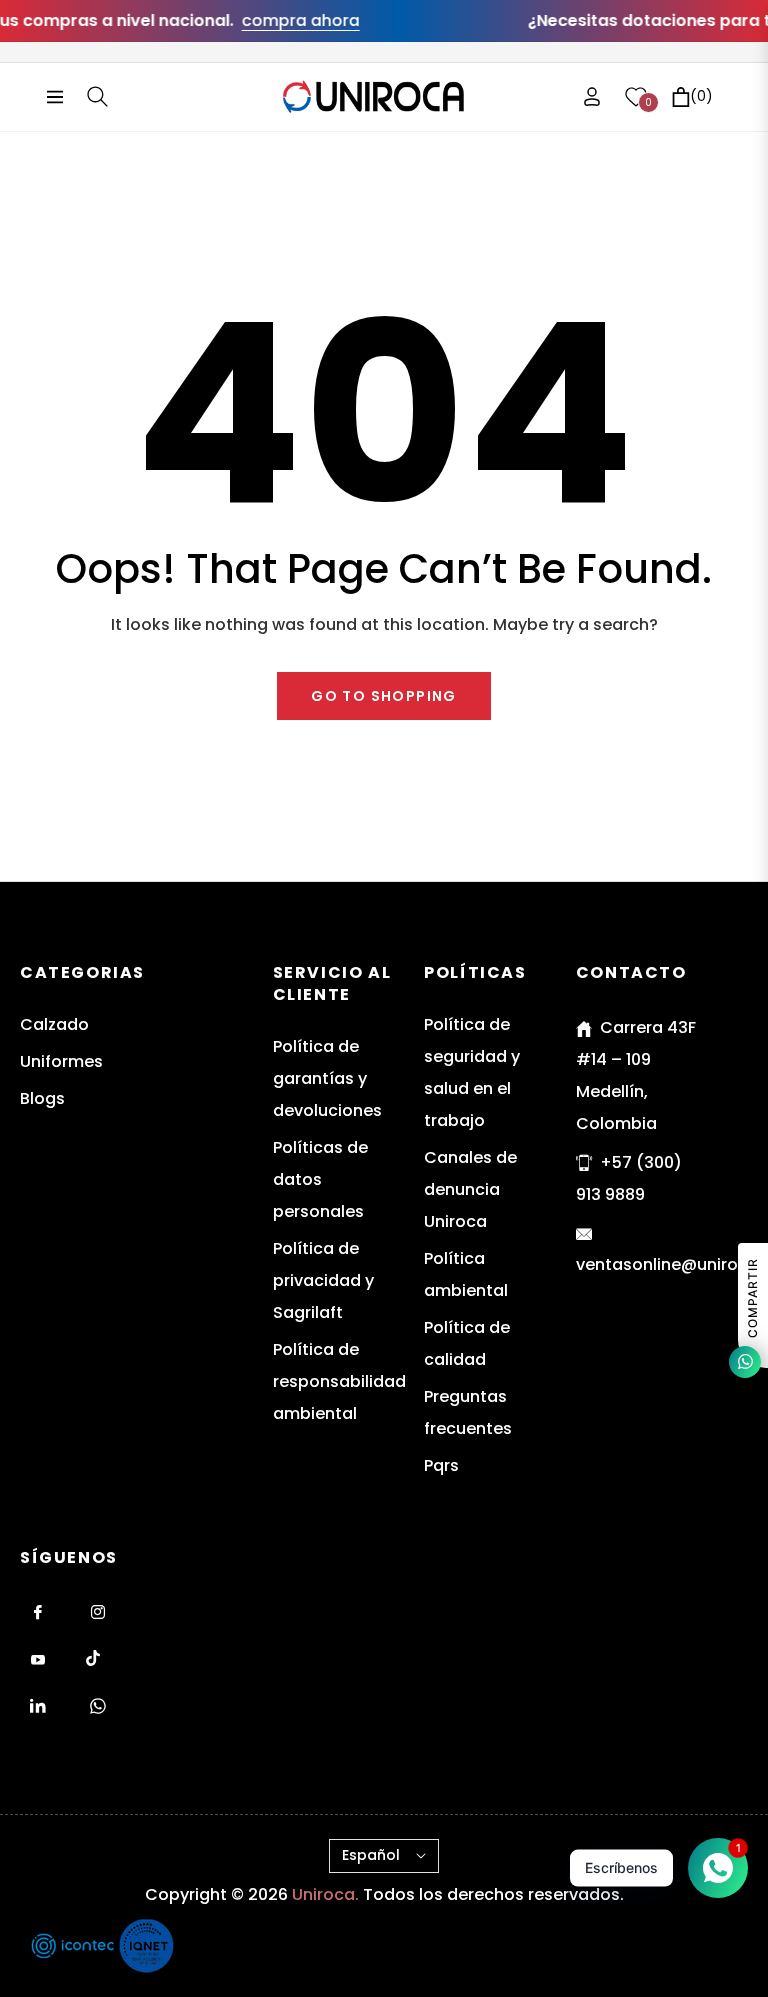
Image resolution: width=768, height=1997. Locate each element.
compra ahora (279, 20)
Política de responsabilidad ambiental (339, 1381)
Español (371, 1855)
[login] (592, 96)
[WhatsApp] (98, 1706)
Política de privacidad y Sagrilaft (323, 1280)
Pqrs (441, 1465)
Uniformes (61, 1061)
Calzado (54, 1024)
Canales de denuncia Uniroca (470, 1189)
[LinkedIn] (38, 1706)
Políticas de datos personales (320, 1179)
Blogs (42, 1098)
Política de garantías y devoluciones (327, 1078)
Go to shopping (384, 696)
